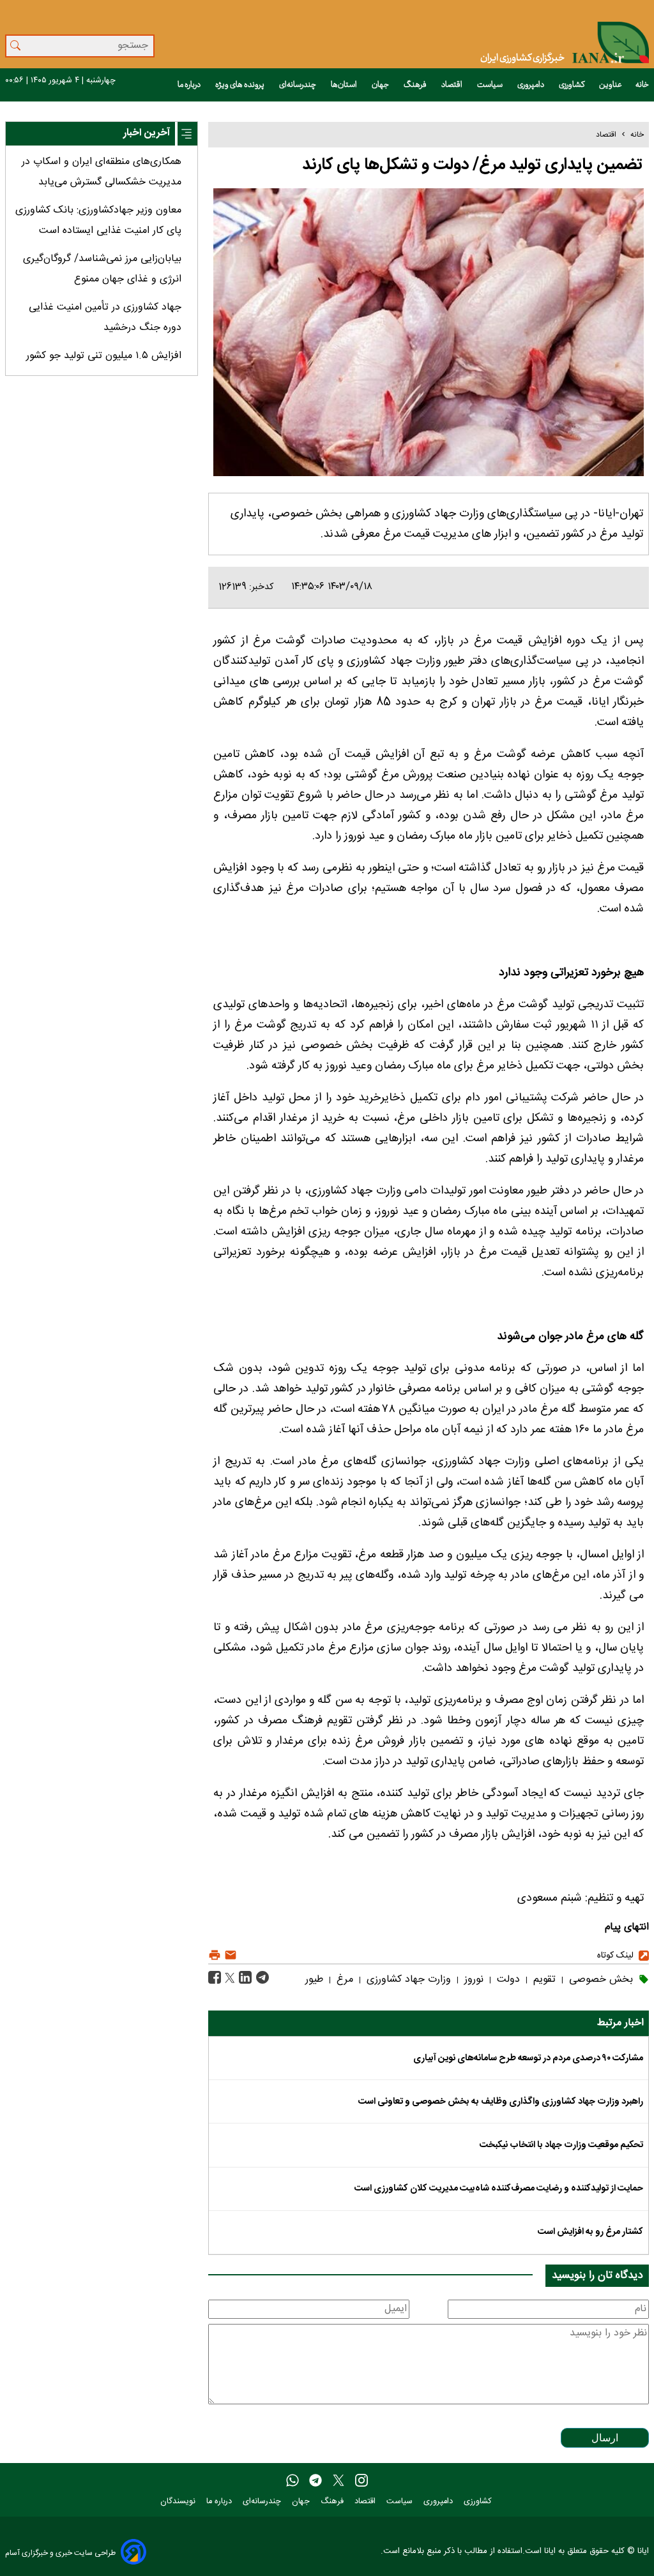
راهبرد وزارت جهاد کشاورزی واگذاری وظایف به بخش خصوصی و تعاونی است (501, 2102)
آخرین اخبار (147, 133)
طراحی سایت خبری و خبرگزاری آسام (60, 2553)
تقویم (543, 1980)
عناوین (611, 85)
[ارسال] (229, 1955)
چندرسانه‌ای (298, 85)
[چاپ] (215, 1955)
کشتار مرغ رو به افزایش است (590, 2232)
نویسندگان (179, 2502)
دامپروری (531, 85)
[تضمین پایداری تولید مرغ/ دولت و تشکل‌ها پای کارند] (261, 1978)
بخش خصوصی (599, 1980)
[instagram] (361, 2481)
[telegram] (316, 2481)
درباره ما (190, 85)
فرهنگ (416, 85)
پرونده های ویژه (240, 85)
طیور (314, 1980)
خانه (642, 85)
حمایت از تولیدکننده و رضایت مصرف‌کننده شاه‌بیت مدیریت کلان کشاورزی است (499, 2189)
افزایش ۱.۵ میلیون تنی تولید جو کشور (104, 356)
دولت (507, 1980)
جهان (381, 85)
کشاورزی (572, 85)
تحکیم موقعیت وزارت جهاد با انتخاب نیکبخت (561, 2145)
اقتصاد (452, 85)
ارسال (605, 2438)
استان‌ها (345, 85)
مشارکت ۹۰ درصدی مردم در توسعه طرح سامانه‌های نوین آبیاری (528, 2058)
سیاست (490, 85)
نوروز (472, 1980)
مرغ (343, 1980)
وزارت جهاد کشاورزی (407, 1980)
